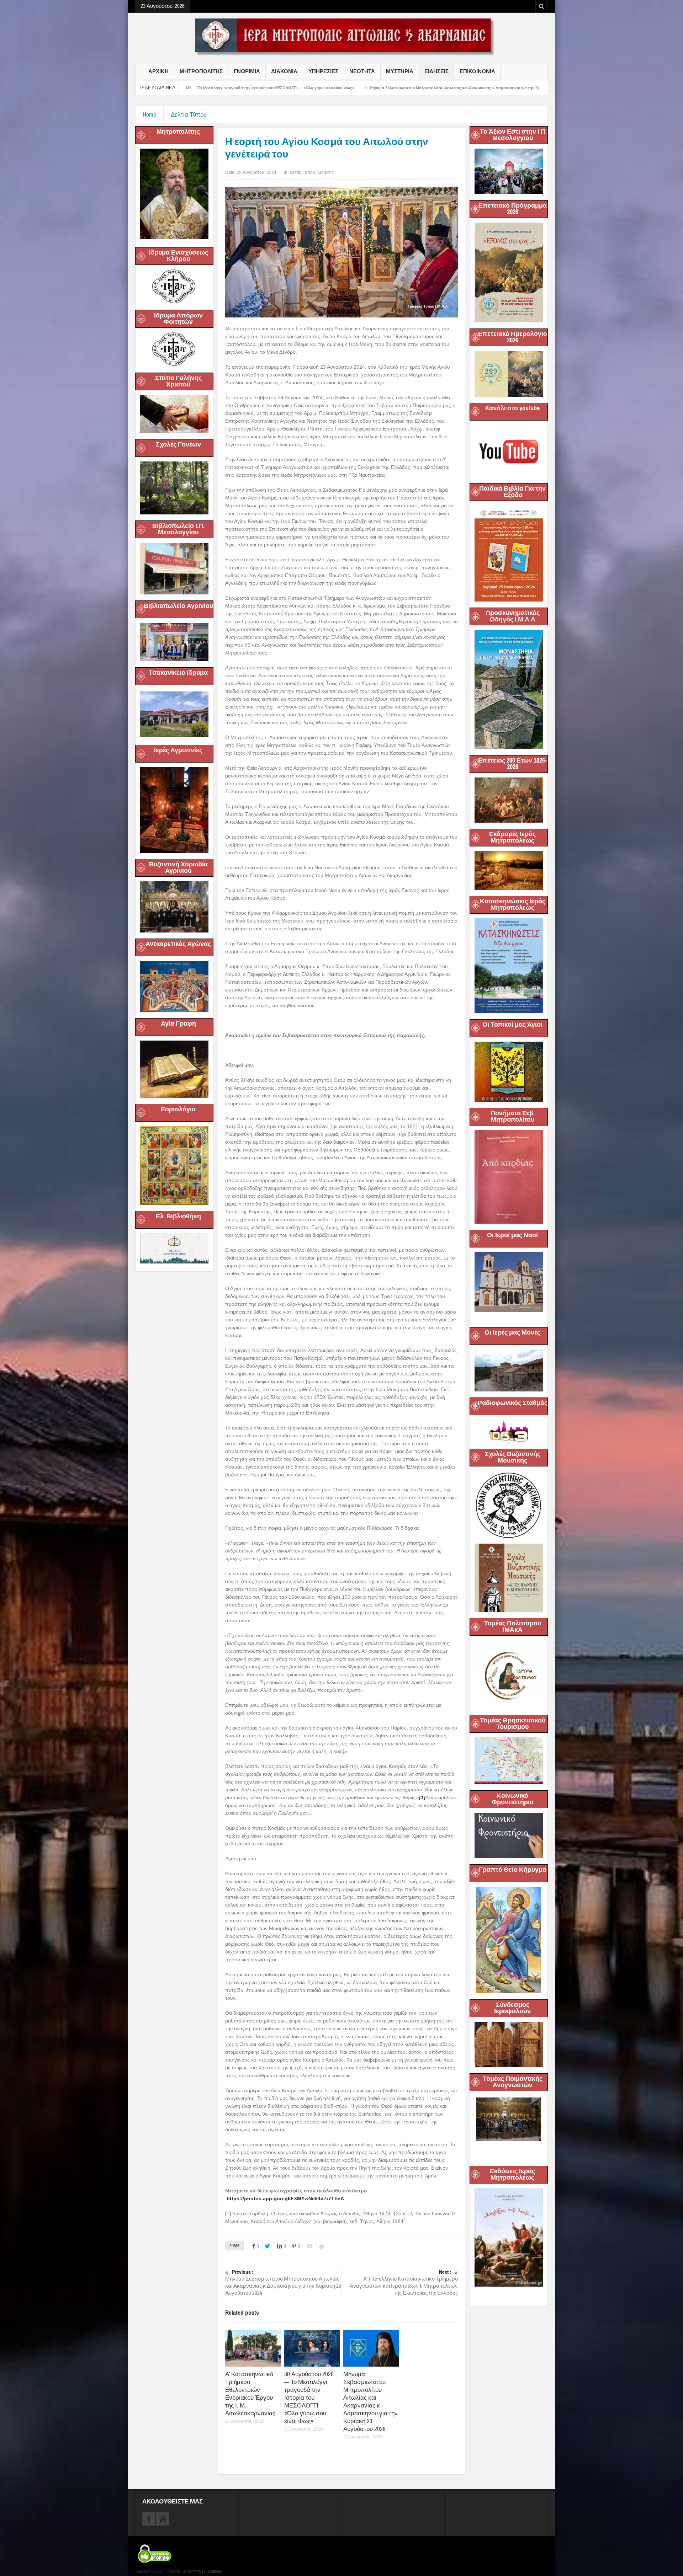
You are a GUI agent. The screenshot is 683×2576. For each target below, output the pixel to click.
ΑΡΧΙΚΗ (158, 71)
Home (149, 115)
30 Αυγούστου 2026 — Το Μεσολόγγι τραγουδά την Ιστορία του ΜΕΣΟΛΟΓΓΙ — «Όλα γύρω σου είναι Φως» (309, 2398)
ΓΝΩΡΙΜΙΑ (247, 71)
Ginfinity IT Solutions (205, 2571)
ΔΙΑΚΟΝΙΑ (284, 71)
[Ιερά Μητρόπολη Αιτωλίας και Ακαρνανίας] (341, 37)
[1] (228, 2213)
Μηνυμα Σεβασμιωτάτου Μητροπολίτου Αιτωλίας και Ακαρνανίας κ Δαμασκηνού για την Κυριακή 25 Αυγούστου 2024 (283, 2283)
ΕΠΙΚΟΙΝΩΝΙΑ (477, 71)
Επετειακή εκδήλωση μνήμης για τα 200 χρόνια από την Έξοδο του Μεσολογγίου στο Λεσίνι (499, 88)
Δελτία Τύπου (189, 115)
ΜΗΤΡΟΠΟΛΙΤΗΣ (201, 71)
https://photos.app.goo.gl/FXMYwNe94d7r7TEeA (285, 2198)
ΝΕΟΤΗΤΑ (362, 71)
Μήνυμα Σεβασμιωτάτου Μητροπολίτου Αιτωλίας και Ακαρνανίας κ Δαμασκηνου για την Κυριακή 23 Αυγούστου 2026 (289, 88)
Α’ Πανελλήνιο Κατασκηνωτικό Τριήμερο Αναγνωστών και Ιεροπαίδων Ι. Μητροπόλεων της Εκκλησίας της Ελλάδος (404, 2283)
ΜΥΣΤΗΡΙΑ (400, 71)
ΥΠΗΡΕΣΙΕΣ (323, 71)
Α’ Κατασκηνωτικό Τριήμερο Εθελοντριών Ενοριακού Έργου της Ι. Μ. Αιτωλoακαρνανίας (250, 2394)
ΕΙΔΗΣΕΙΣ (436, 71)
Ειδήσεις (325, 172)
